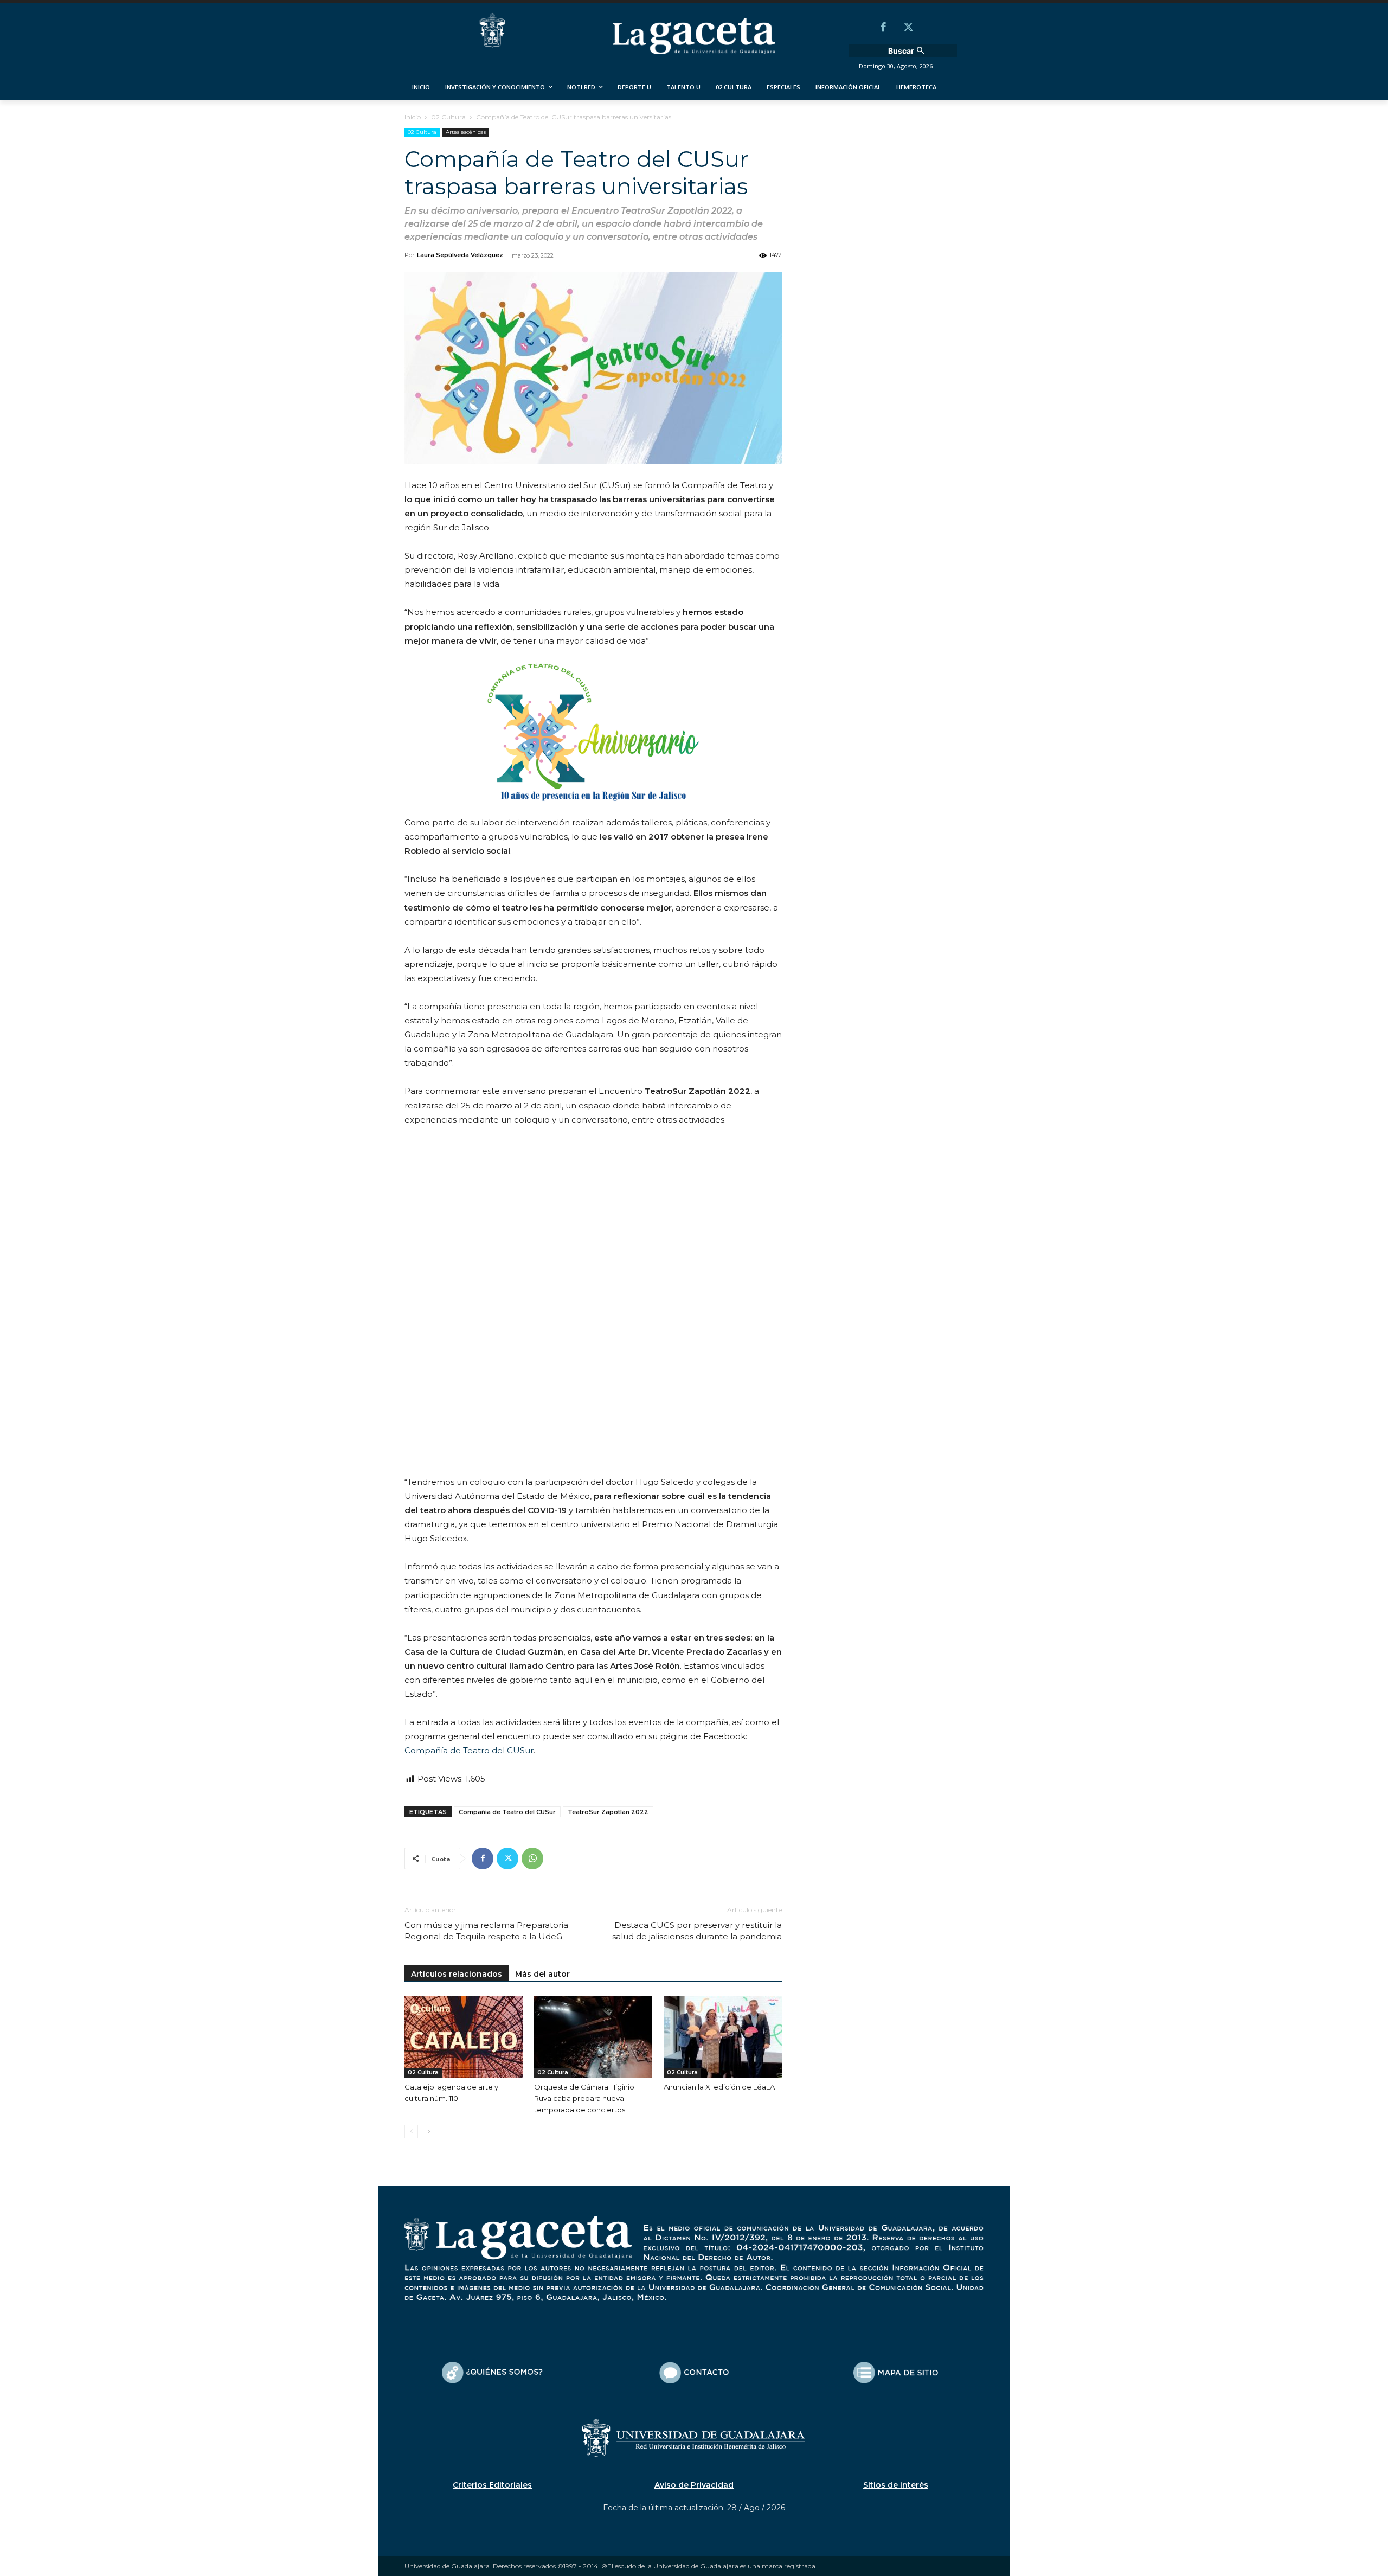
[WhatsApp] (532, 1859)
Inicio (413, 117)
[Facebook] (883, 28)
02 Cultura (448, 117)
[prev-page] (411, 2132)
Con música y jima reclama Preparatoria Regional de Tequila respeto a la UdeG (486, 1931)
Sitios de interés (896, 2485)
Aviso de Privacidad (694, 2485)
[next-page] (429, 2132)
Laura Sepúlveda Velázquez (460, 255)
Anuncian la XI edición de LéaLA (719, 2087)
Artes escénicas (466, 132)
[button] (908, 51)
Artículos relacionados (457, 1974)
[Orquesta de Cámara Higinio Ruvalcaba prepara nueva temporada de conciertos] (593, 2037)
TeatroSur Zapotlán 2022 (608, 1812)
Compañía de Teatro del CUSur (469, 1750)
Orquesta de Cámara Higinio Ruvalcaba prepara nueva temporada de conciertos (584, 2098)
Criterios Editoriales (492, 2485)
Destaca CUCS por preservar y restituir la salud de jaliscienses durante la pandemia (697, 1931)
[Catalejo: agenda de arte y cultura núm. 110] (464, 2037)
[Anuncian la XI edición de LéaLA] (723, 2037)
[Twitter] (908, 28)
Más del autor (542, 1974)
